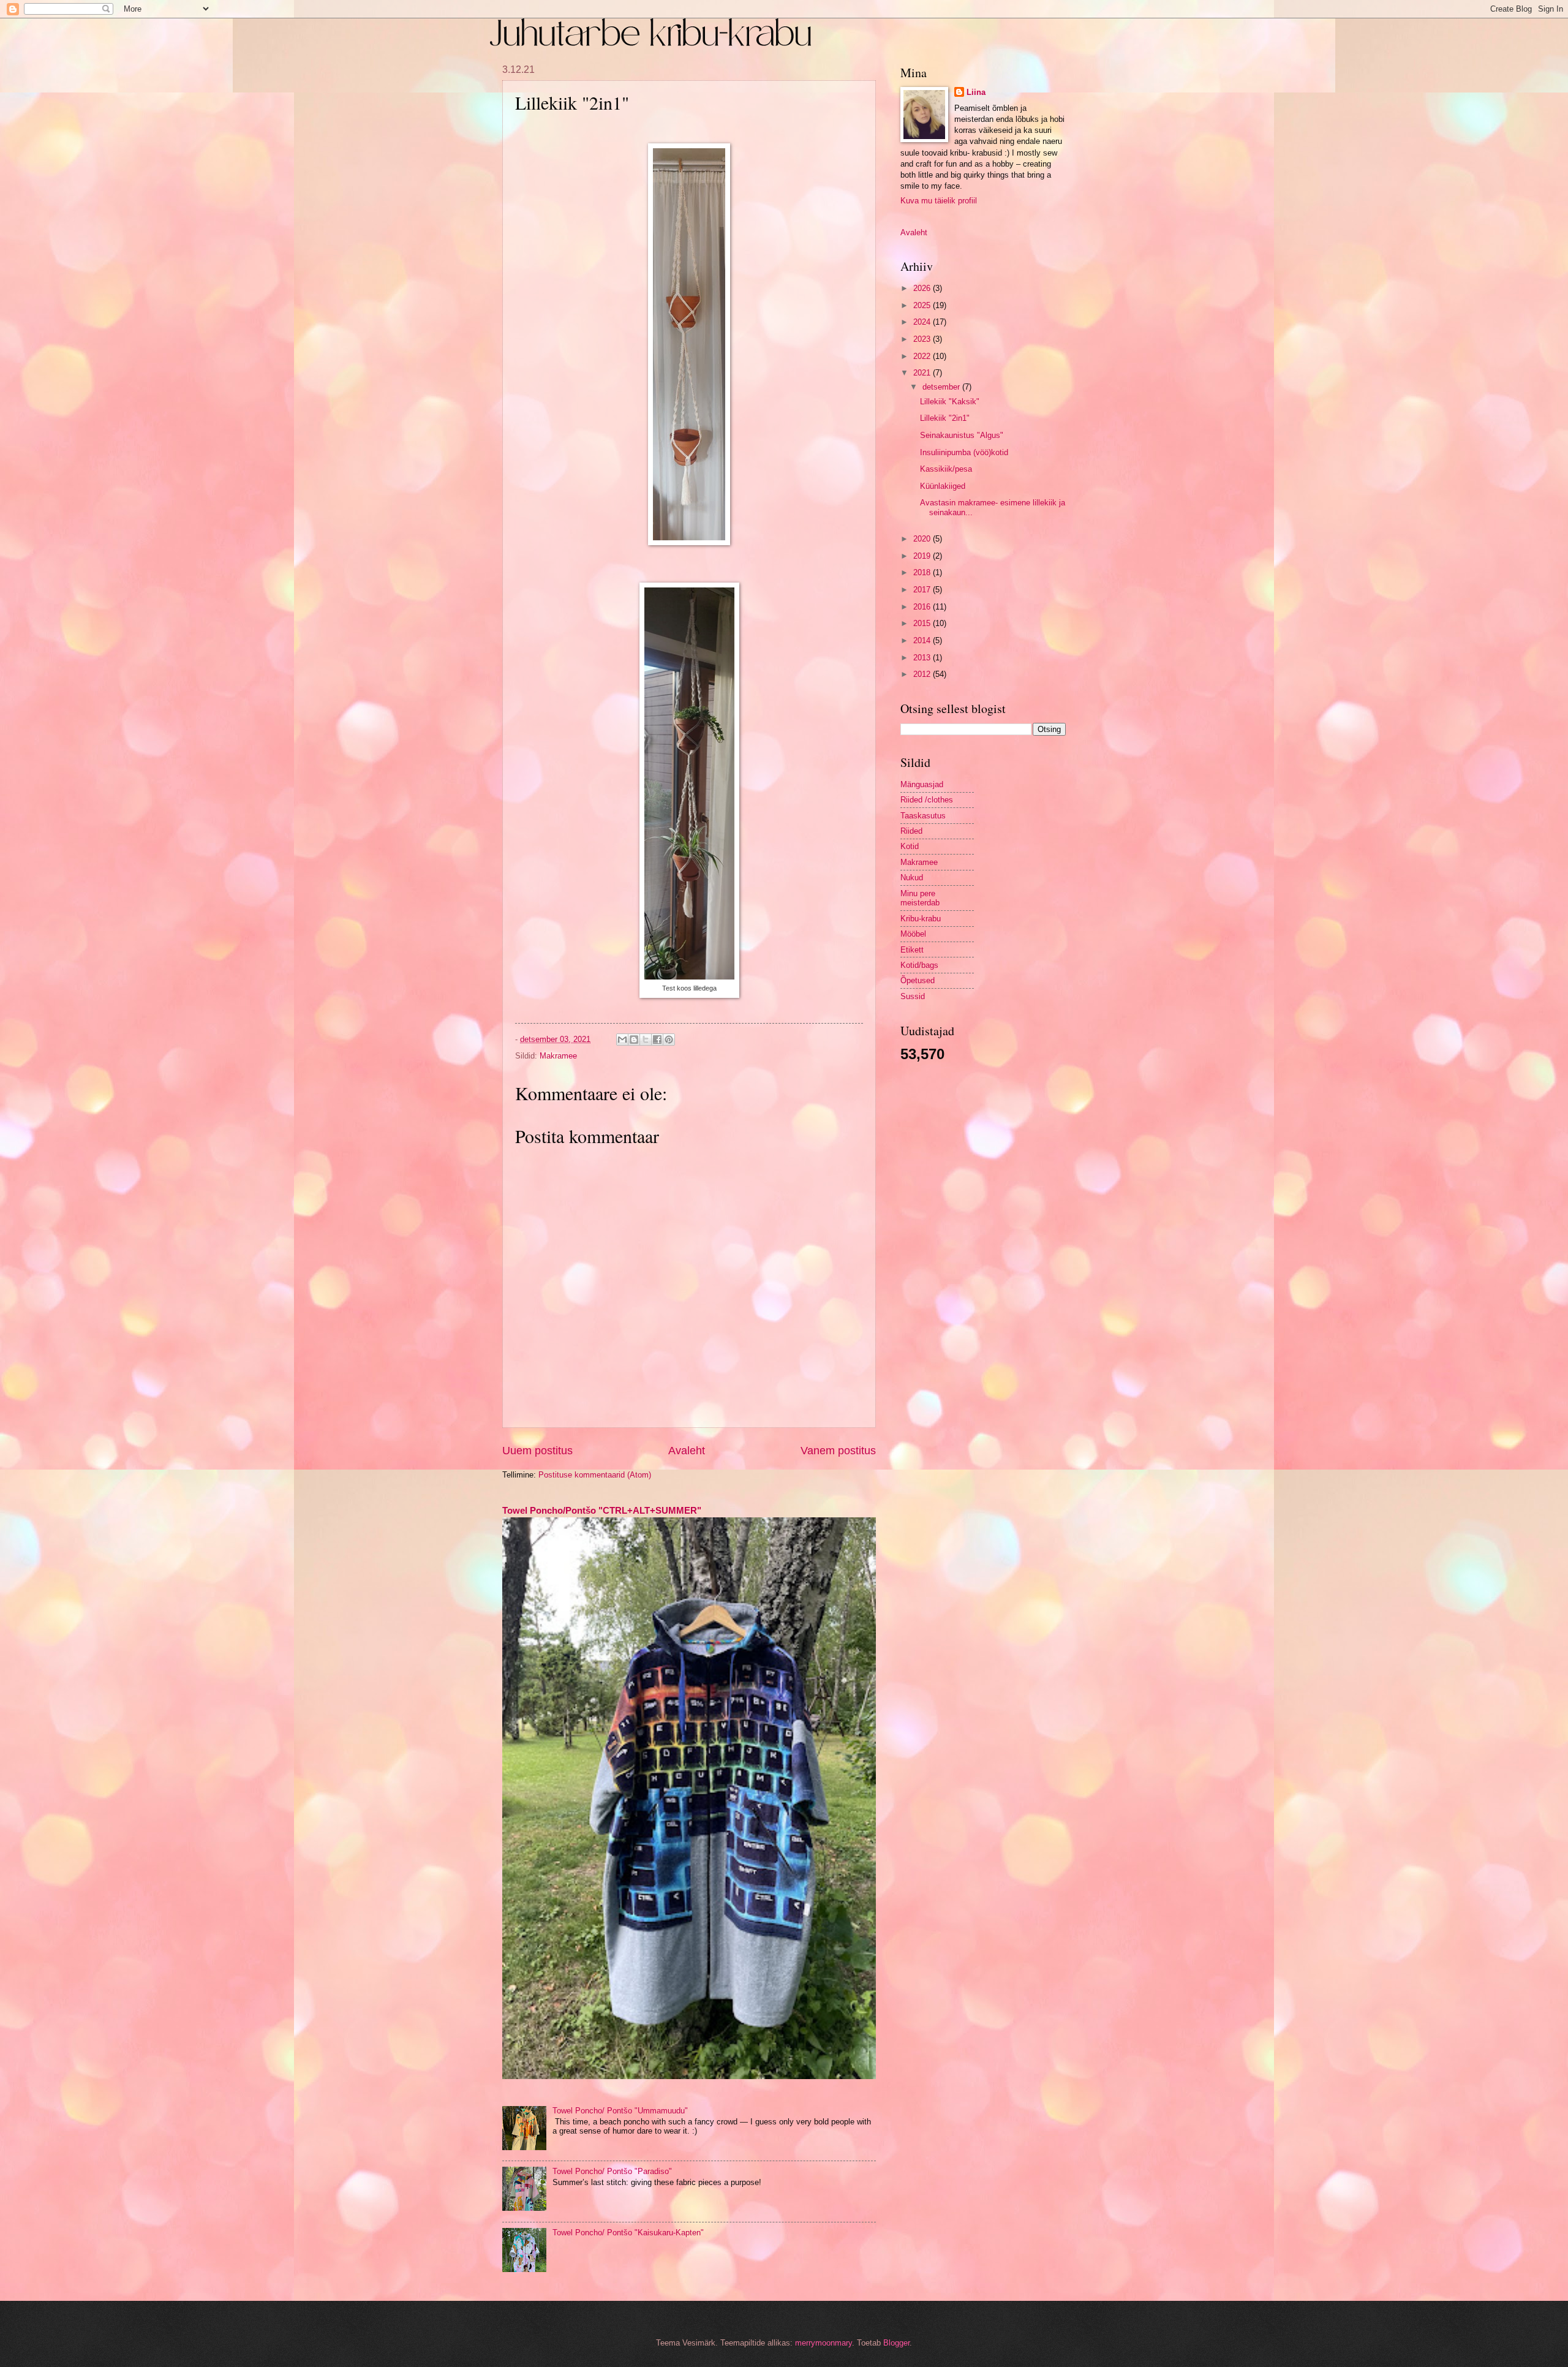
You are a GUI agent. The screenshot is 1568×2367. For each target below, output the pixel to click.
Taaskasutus (923, 816)
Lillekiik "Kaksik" (950, 402)
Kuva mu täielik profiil (939, 201)
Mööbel (913, 934)
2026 (923, 288)
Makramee (558, 1056)
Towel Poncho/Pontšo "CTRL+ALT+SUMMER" (602, 1510)
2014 (923, 640)
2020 (923, 539)
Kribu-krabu (921, 919)
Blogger (896, 2343)
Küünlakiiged (943, 486)
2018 (923, 572)
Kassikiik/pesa (946, 469)
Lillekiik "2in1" (945, 418)
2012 (923, 674)
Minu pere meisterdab (920, 898)
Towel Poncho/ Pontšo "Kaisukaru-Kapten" (628, 2233)
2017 (923, 590)
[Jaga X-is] (646, 1040)
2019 (923, 556)
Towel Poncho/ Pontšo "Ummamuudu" (620, 2111)
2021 (923, 373)
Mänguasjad (922, 784)
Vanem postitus (838, 1451)
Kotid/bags (919, 965)
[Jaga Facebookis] (657, 1040)
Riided (911, 831)
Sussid (913, 996)
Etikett (912, 950)
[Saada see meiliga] (622, 1040)
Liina (976, 92)
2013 (923, 658)
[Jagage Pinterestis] (669, 1040)
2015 (923, 623)
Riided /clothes (927, 800)
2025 (923, 305)
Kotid (910, 846)
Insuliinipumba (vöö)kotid (964, 452)
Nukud (912, 878)
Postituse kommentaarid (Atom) (595, 1475)
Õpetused (918, 980)
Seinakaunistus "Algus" (962, 435)
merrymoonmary (824, 2343)
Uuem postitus (537, 1451)
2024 (923, 322)
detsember (942, 387)
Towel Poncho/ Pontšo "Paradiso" (612, 2171)
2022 (923, 356)
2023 (923, 339)
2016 (923, 607)
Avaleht (687, 1451)
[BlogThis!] (634, 1040)
